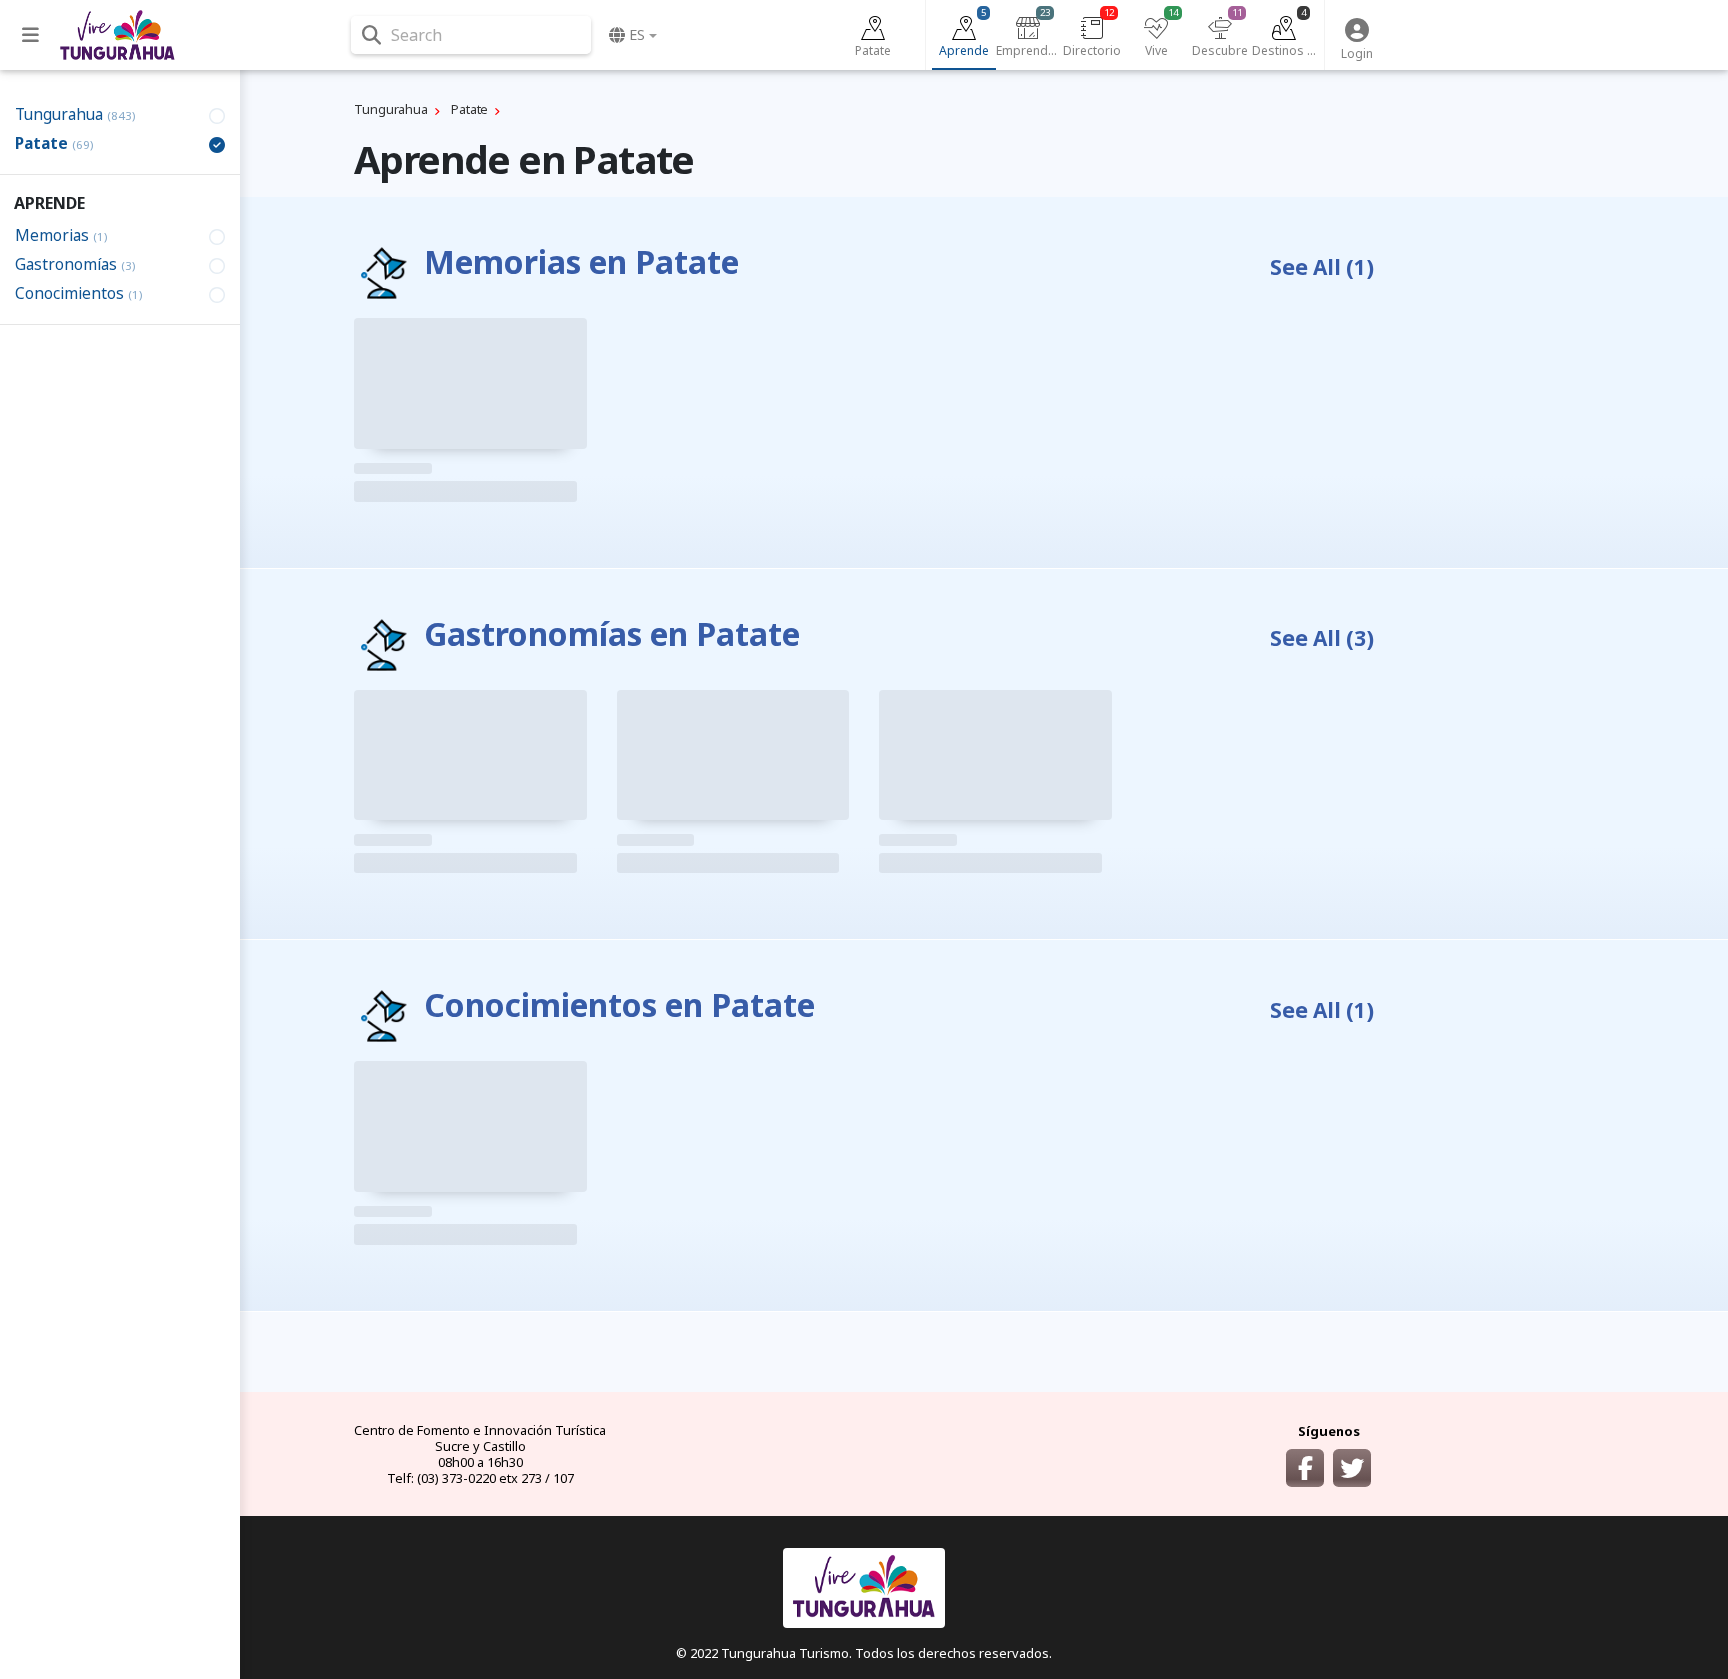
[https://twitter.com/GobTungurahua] (1352, 1468)
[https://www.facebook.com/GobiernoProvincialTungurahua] (1305, 1468)
